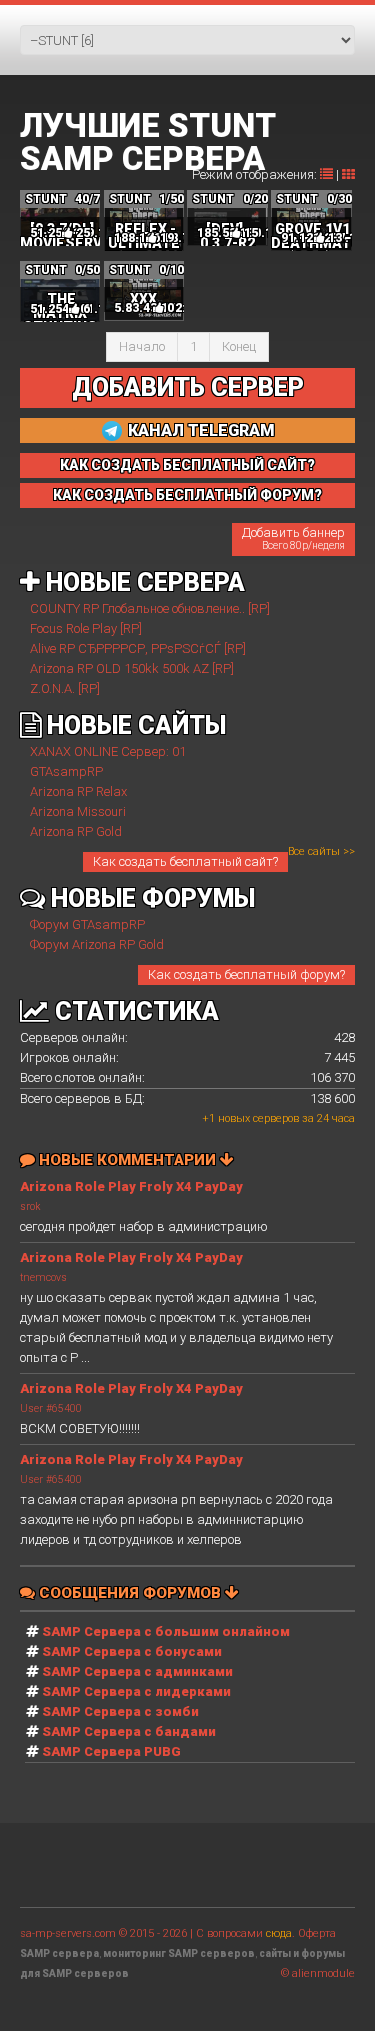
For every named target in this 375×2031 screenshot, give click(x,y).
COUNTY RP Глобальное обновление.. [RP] (150, 608)
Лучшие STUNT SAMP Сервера (147, 142)
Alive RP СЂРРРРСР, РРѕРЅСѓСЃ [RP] (138, 648)
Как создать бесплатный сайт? (185, 861)
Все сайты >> (321, 851)
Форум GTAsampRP (87, 924)
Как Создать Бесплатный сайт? (187, 465)
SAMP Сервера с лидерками (136, 1691)
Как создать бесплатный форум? (246, 974)
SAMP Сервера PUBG (111, 1751)
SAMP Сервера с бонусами (132, 1651)
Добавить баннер (293, 538)
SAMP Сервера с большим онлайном (166, 1631)
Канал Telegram (199, 430)
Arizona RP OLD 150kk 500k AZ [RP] (132, 668)
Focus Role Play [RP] (86, 628)
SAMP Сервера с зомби (120, 1711)
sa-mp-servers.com (68, 1933)
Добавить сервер (188, 387)
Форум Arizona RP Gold (97, 944)
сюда (279, 1933)
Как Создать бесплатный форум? (187, 495)
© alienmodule (318, 1973)
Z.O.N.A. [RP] (65, 688)
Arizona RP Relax (78, 791)
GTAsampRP (66, 771)
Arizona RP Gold (76, 831)
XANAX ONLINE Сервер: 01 (108, 751)
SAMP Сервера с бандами (129, 1731)
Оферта (317, 1933)
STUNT (46, 199)
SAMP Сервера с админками (137, 1671)
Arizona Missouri (78, 811)
